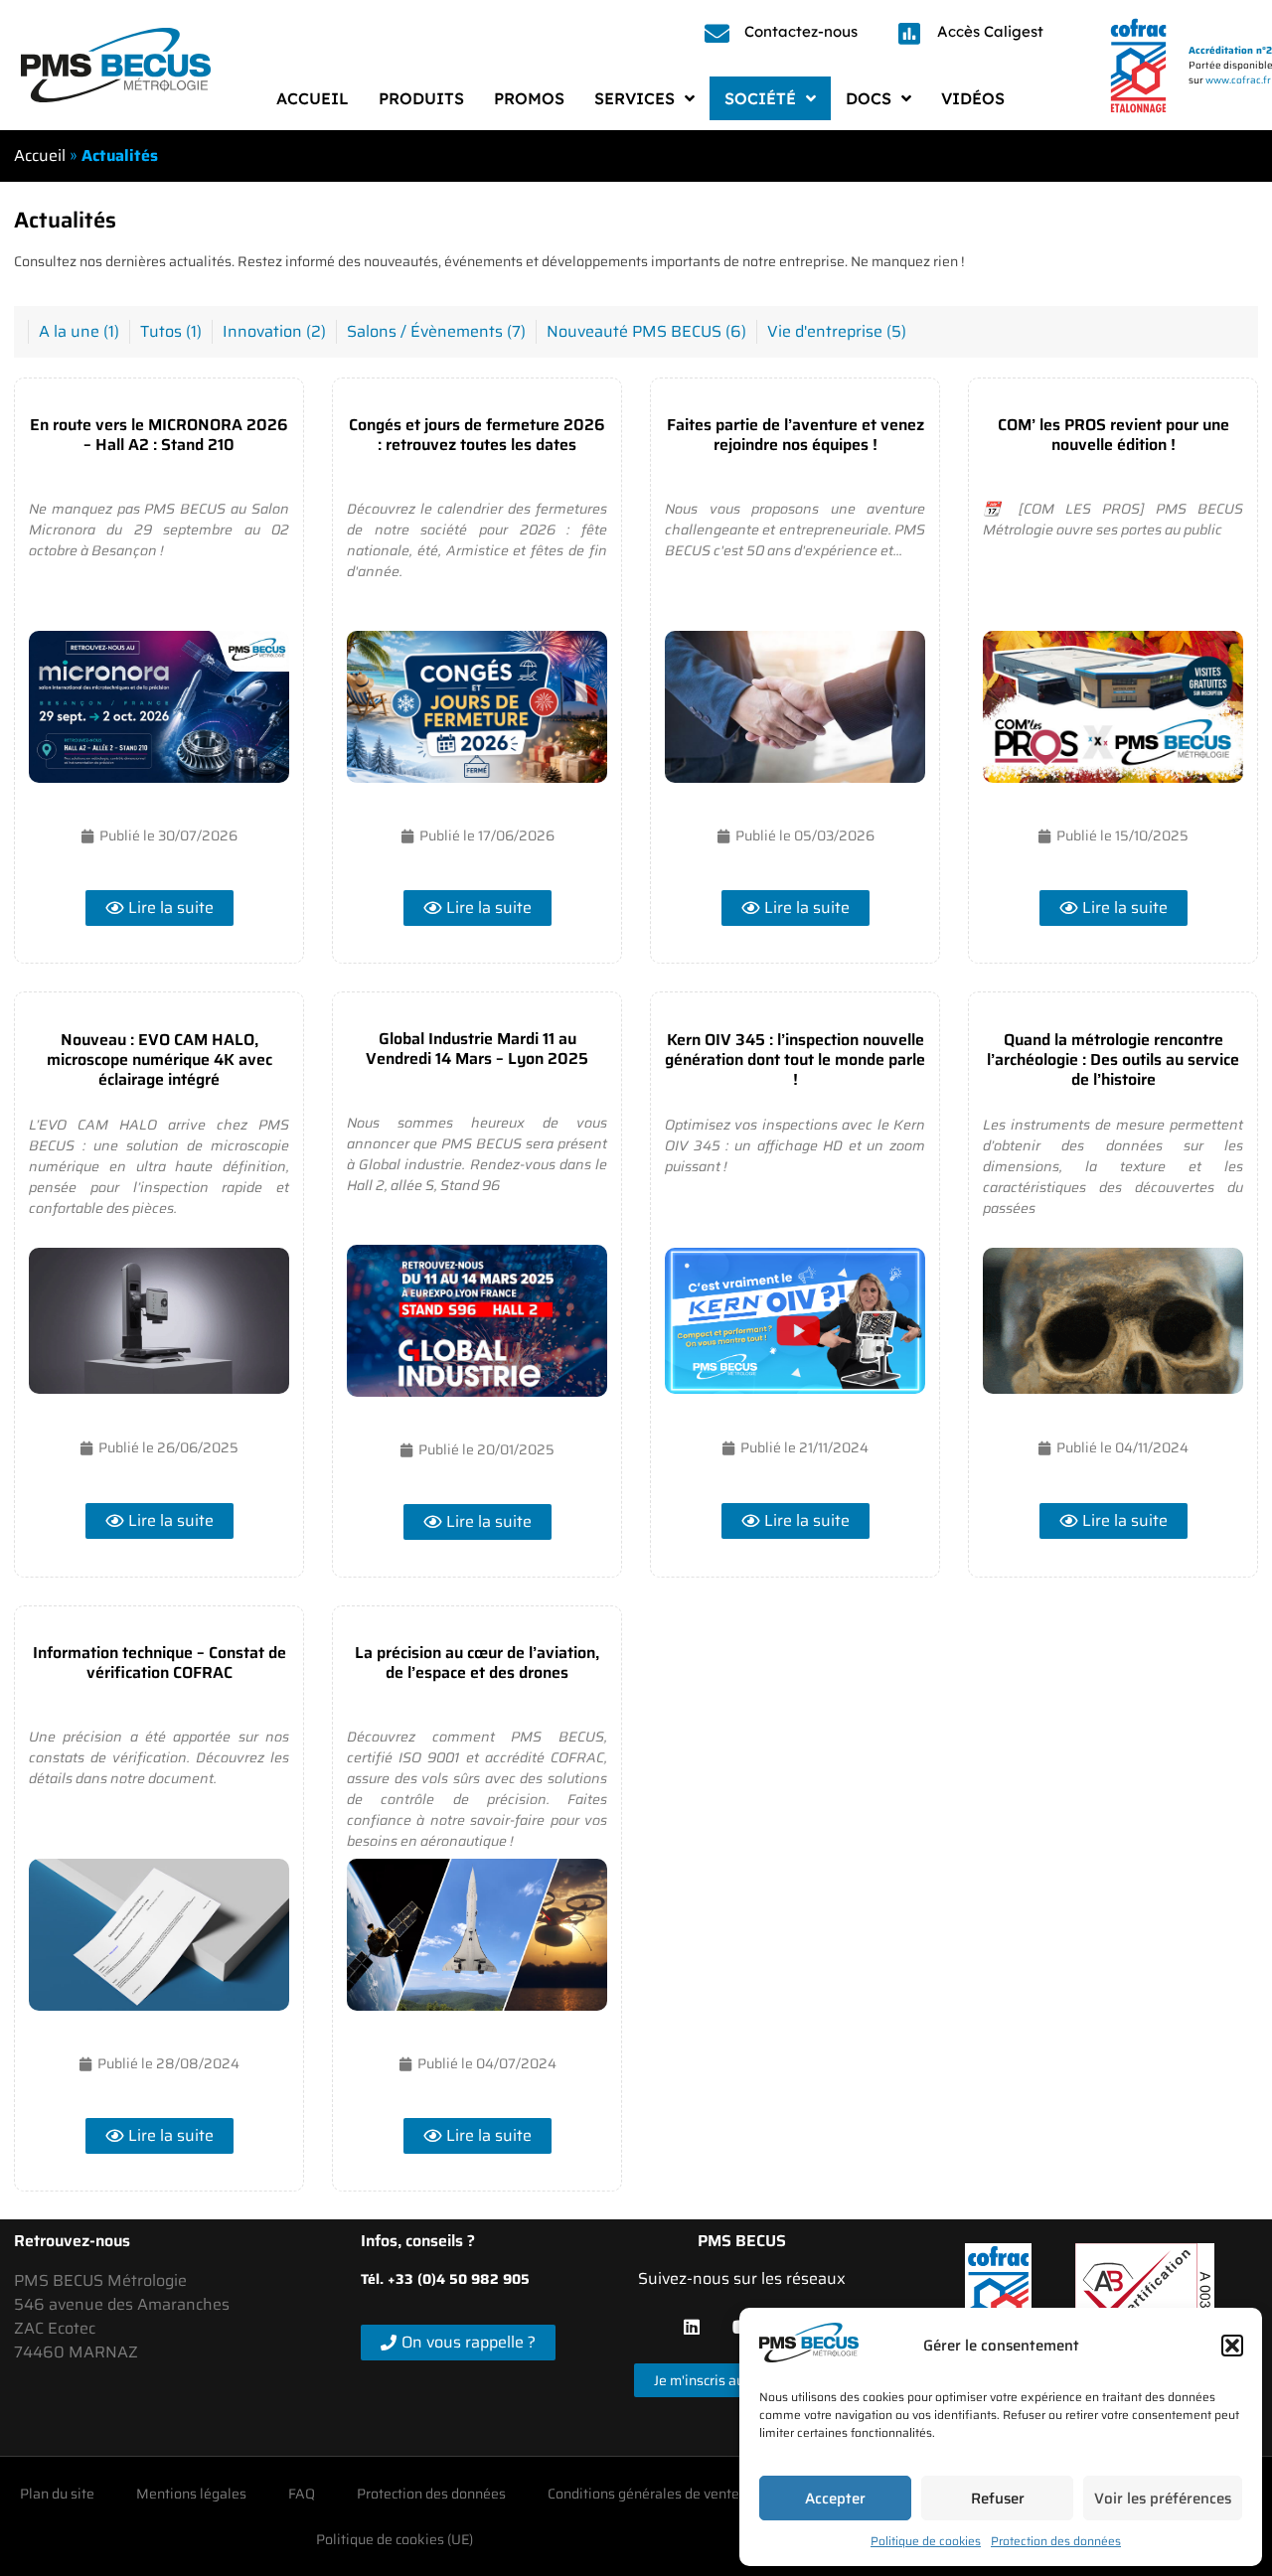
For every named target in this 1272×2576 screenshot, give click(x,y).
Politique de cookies (926, 2541)
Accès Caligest (990, 31)
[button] (1232, 2346)
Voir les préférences (1163, 2499)
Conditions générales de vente (643, 2494)
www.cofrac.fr (1238, 80)
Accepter (835, 2499)
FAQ (302, 2494)
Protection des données (1056, 2541)
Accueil (40, 155)
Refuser (998, 2499)
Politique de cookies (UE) (395, 2539)
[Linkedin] (692, 2327)
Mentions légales (191, 2494)
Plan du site (57, 2494)
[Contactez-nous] (717, 33)
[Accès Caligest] (910, 33)
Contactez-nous (801, 31)
